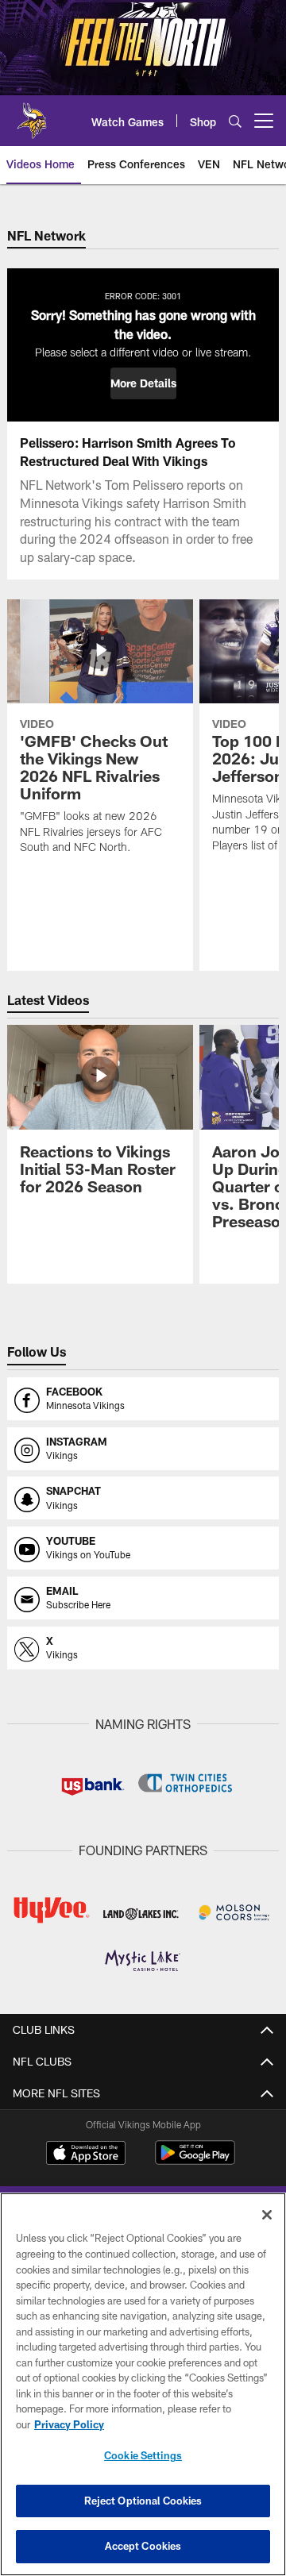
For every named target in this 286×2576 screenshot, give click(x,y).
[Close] (267, 2215)
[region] (143, 2384)
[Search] (235, 121)
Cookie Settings (143, 2455)
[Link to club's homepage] (32, 114)
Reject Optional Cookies (143, 2501)
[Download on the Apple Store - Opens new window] (86, 2154)
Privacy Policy (69, 2424)
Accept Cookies (143, 2546)
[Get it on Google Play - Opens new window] (195, 2160)
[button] (143, 383)
